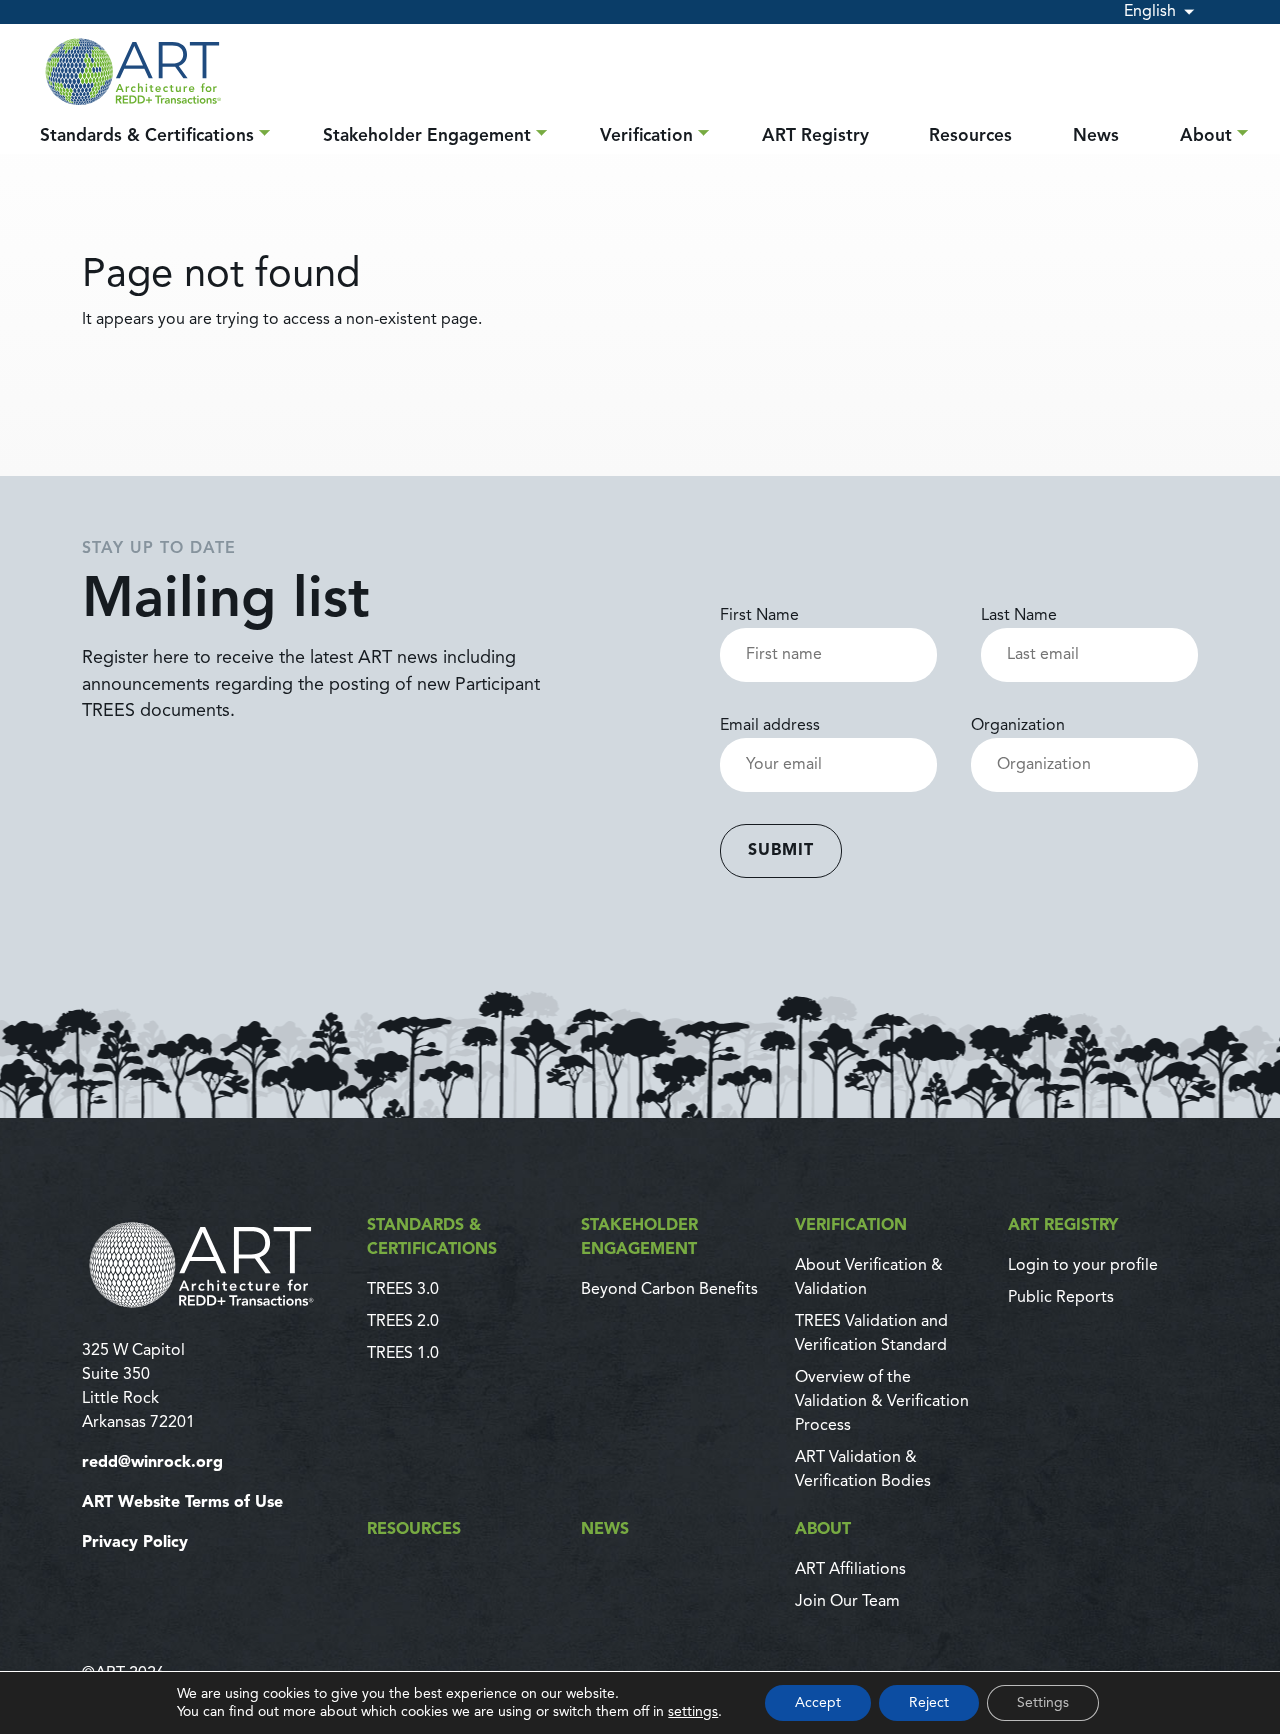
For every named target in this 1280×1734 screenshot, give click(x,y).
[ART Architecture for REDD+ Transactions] (212, 1264)
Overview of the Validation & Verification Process (882, 1402)
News (1096, 136)
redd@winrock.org (152, 1463)
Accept (818, 1703)
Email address (770, 726)
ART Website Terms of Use (182, 1503)
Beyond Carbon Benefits (669, 1290)
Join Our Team (847, 1602)
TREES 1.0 (403, 1354)
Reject (929, 1703)
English (1150, 12)
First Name (759, 616)
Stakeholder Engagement (427, 136)
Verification (646, 136)
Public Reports (1061, 1298)
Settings (1043, 1703)
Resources (970, 136)
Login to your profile (1083, 1266)
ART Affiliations (850, 1570)
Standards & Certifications (147, 136)
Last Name (1019, 616)
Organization (1018, 726)
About (1206, 136)
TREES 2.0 (403, 1322)
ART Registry (815, 136)
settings (693, 1712)
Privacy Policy (135, 1543)
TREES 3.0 (403, 1290)
